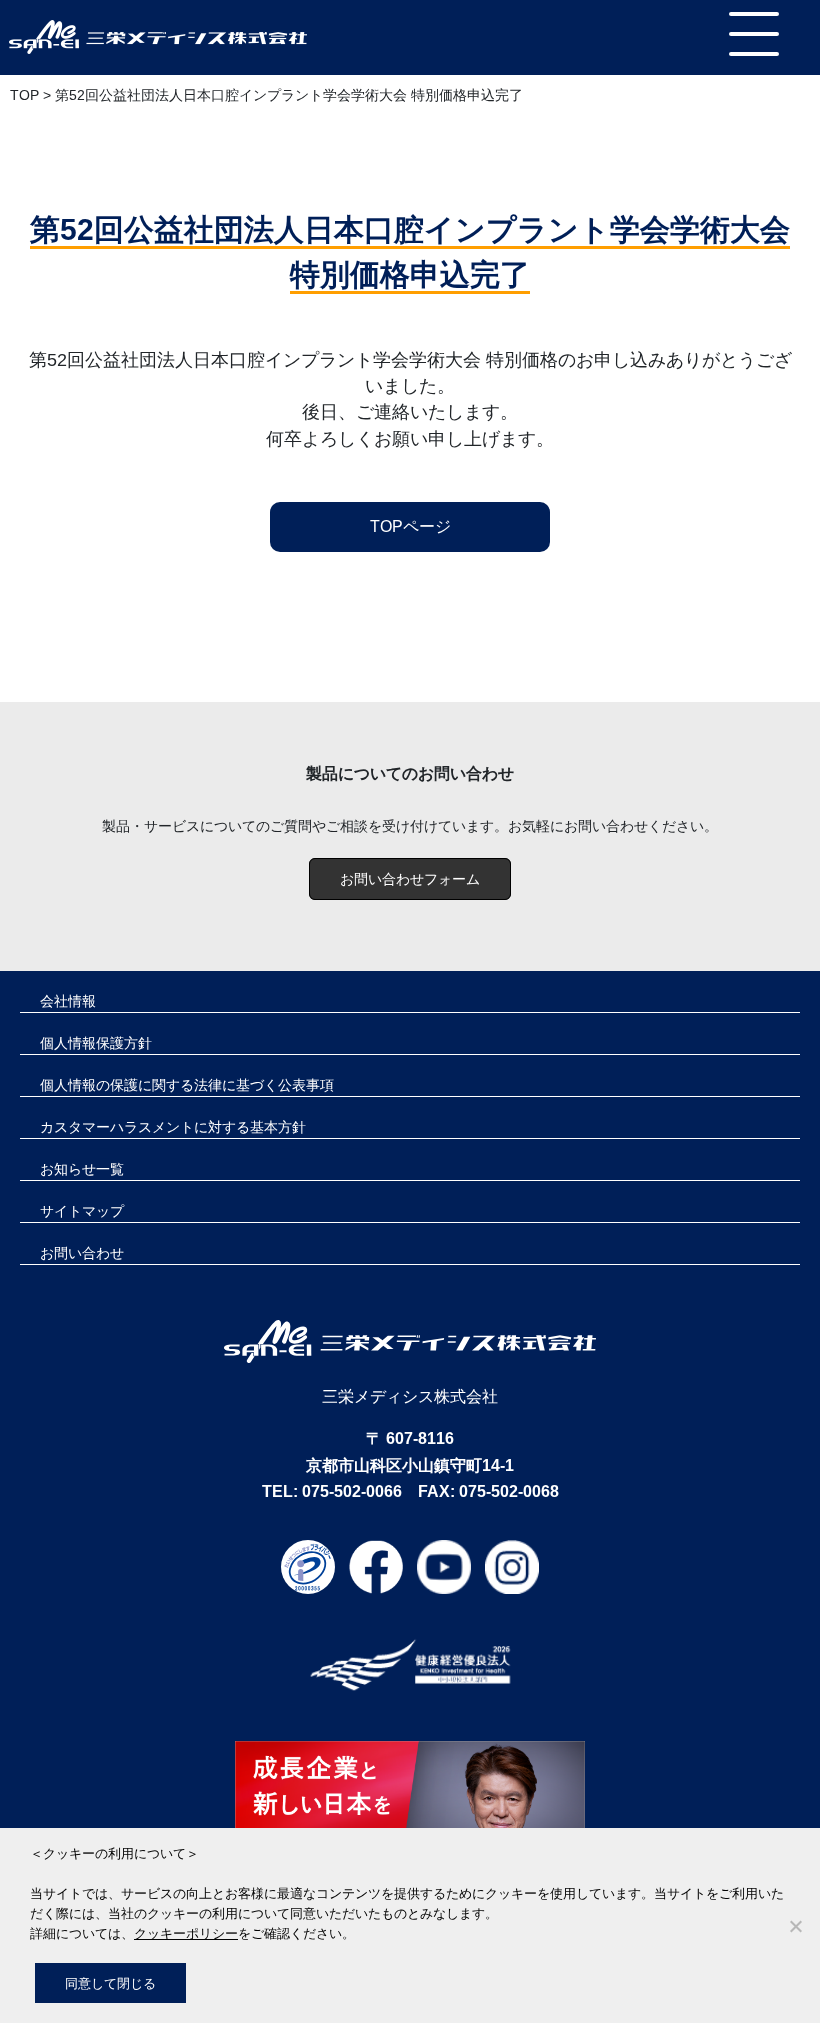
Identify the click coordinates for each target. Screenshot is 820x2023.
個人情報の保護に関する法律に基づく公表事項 (187, 1085)
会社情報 (68, 1001)
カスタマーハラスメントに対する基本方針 (173, 1127)
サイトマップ (82, 1211)
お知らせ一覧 (82, 1169)
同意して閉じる (110, 1983)
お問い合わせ (82, 1253)
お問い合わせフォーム (410, 879)
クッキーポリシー (186, 1933)
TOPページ (410, 526)
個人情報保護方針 (96, 1043)
